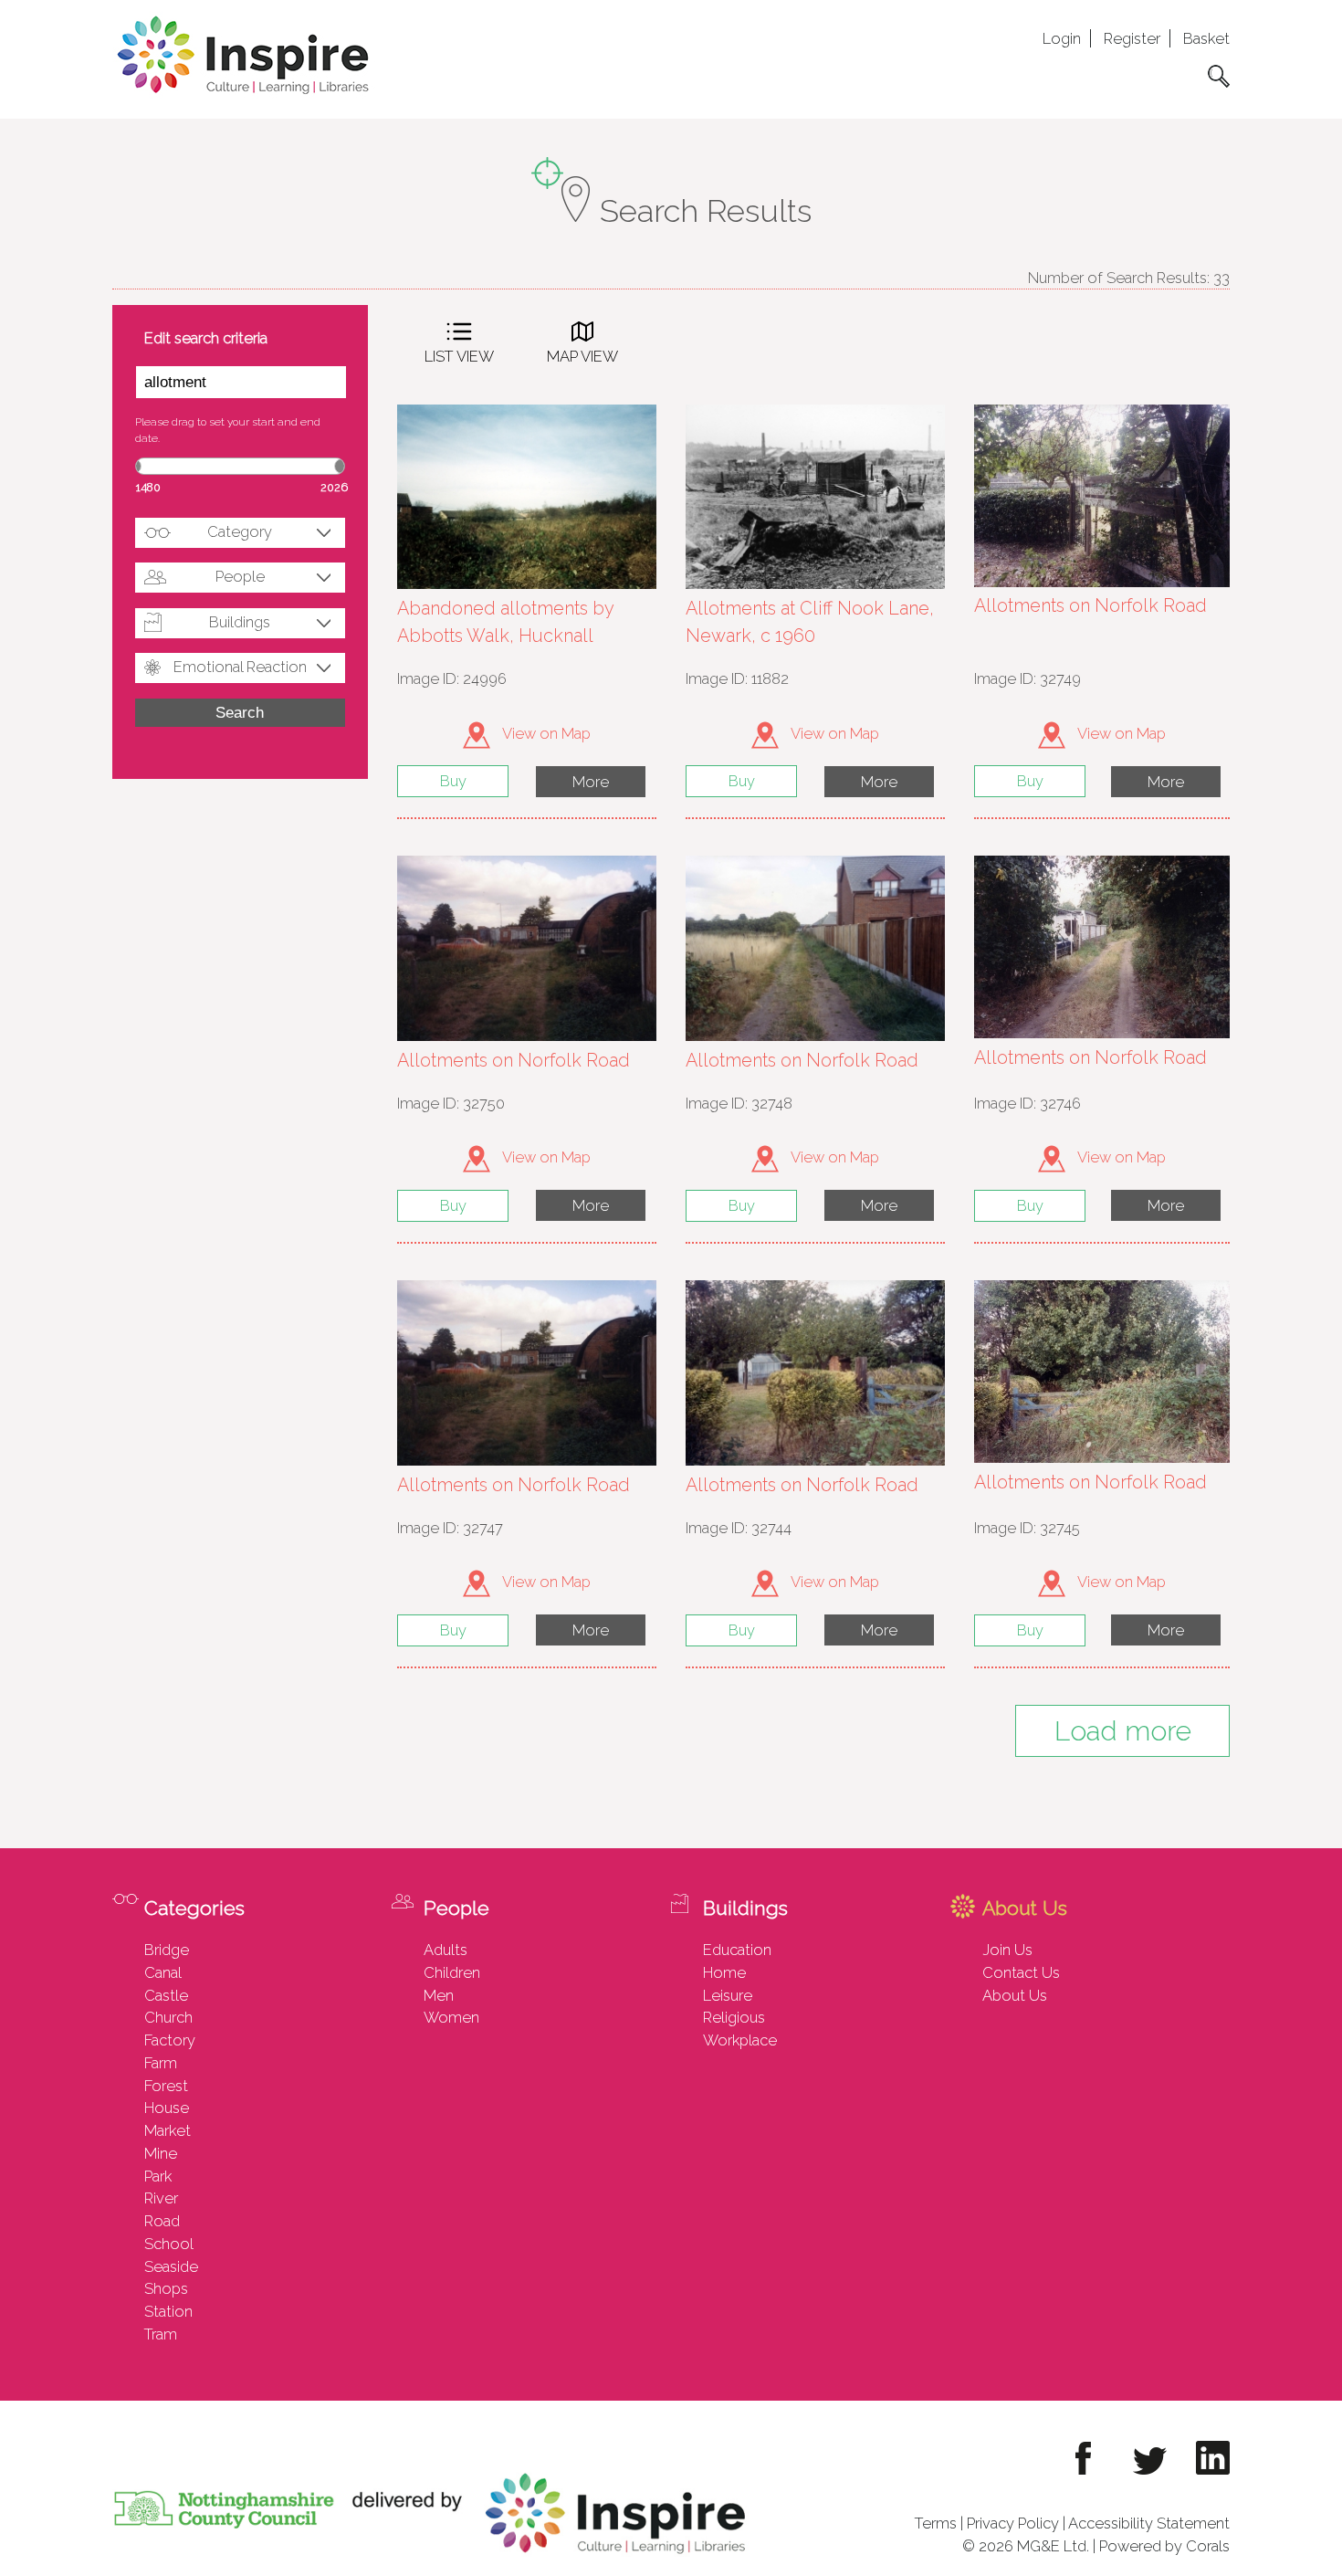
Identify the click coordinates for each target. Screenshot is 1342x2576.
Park (158, 2176)
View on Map (545, 733)
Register (1132, 38)
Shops (166, 2288)
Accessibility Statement (1149, 2523)
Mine (161, 2153)
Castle (166, 1995)
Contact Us (1021, 1972)
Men (439, 1995)
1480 (148, 487)
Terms (936, 2523)
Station (168, 2311)
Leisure (728, 1995)
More (591, 782)
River (161, 2198)
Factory (170, 2040)
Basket (1206, 38)
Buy (453, 781)
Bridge (167, 1950)
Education (737, 1950)
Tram (161, 2334)
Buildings (240, 622)
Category (240, 531)
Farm (161, 2063)
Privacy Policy (1013, 2523)
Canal (163, 1972)
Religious (734, 2017)
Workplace (740, 2040)
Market (168, 2130)
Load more (1123, 1731)
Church (168, 2017)
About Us (1015, 1995)
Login (1062, 38)
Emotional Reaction (240, 667)
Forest (166, 2086)
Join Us (1007, 1950)
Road (162, 2221)
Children (452, 1972)
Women (451, 2017)
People (240, 576)
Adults (446, 1950)
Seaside (171, 2266)
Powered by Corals (1164, 2546)
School (169, 2244)
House (167, 2108)
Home (724, 1972)
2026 (334, 487)
